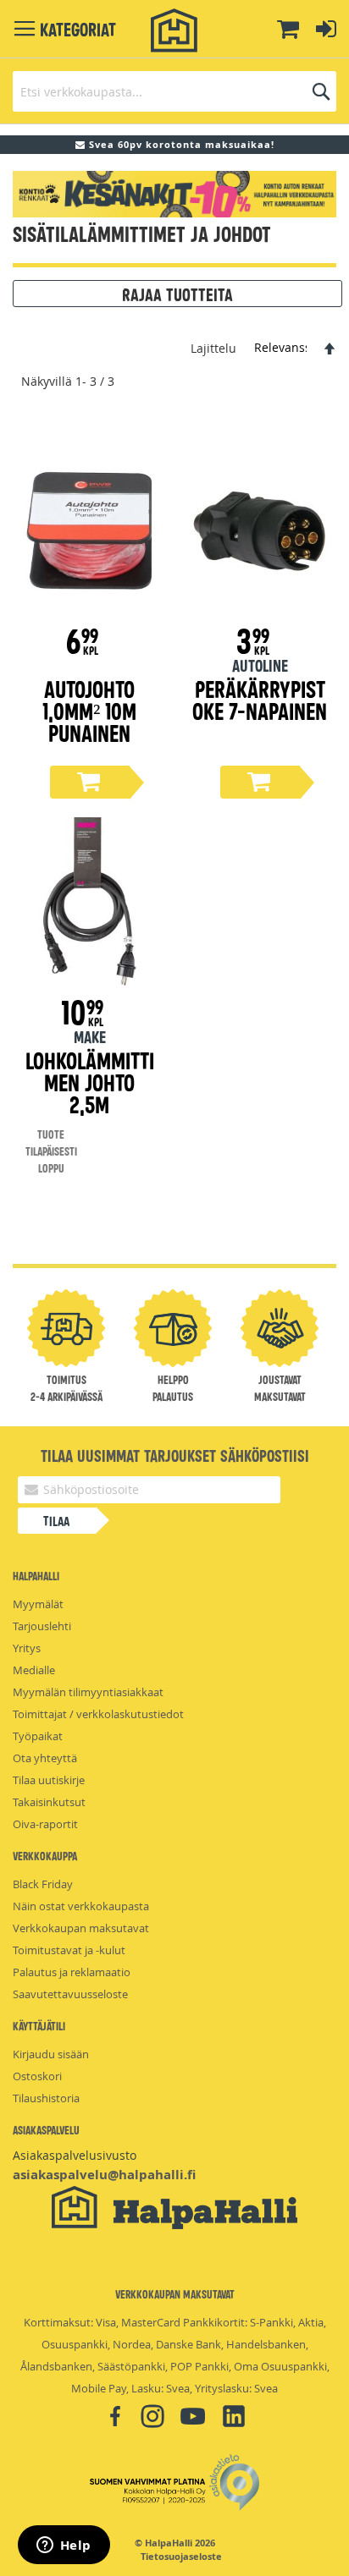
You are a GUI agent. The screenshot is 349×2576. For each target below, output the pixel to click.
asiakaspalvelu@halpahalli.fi (104, 2175)
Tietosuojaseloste (181, 2557)
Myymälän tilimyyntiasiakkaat (88, 1692)
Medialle (34, 1670)
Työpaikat (38, 1736)
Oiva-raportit (45, 1824)
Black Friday (43, 1884)
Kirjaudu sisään (51, 2054)
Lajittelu (213, 347)
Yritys (27, 1648)
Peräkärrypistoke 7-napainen (260, 699)
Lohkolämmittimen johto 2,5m (90, 1082)
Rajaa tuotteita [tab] (177, 294)
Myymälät (38, 1604)
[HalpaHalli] (174, 31)
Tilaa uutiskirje (49, 1780)
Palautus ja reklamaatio (72, 1972)
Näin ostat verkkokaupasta (81, 1906)
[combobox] (174, 91)
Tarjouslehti (42, 1626)
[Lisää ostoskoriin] (90, 782)
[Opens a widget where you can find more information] (64, 2546)
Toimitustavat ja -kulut (69, 1950)
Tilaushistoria (46, 2098)
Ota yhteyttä (45, 1758)
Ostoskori (37, 2076)
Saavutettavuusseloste (70, 1994)
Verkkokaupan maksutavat (81, 1928)
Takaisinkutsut (49, 1802)
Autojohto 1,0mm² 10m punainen (89, 710)
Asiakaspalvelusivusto (75, 2155)
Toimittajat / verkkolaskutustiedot (98, 1714)
